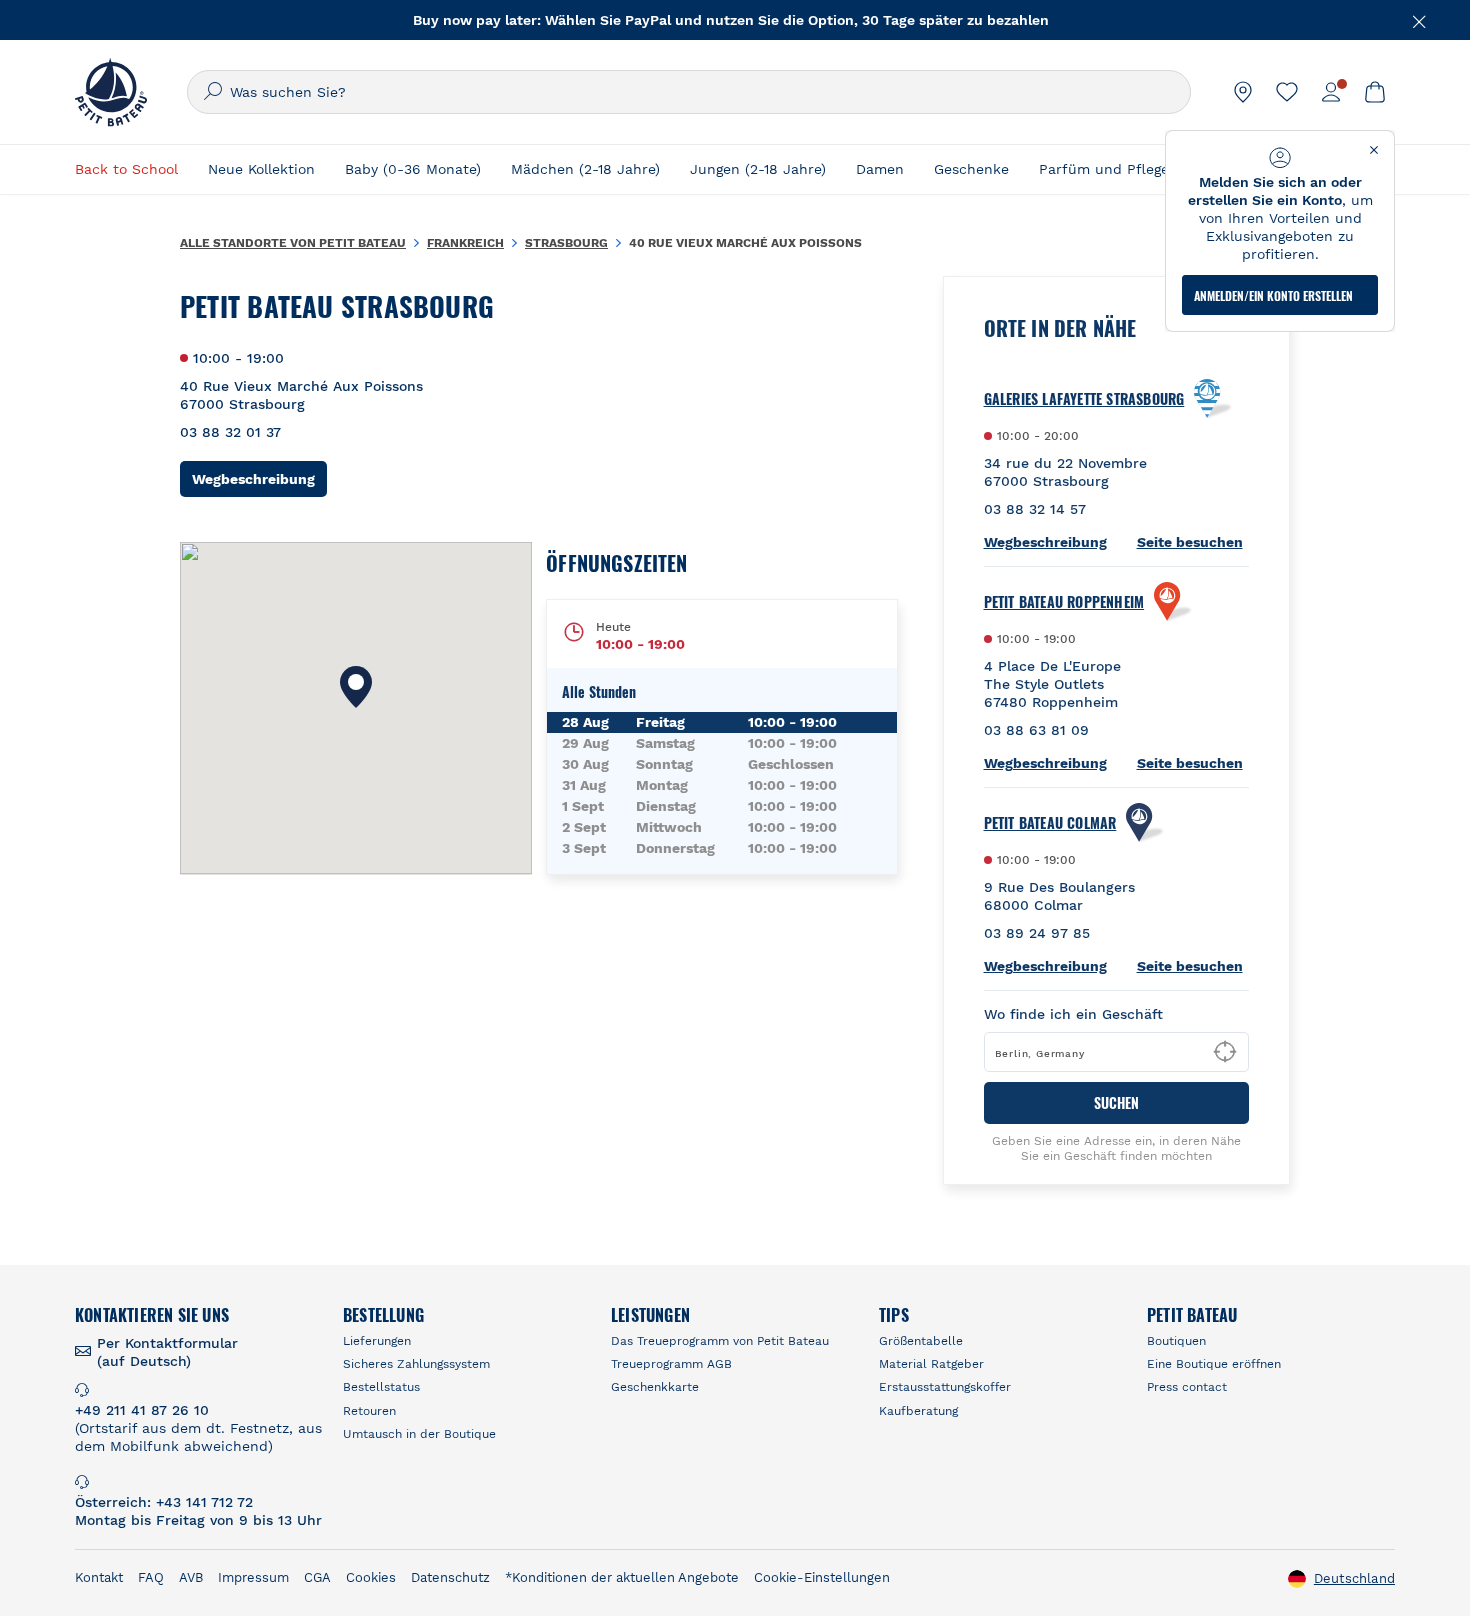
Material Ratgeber (931, 1364)
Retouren (369, 1411)
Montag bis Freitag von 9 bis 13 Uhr (198, 1520)
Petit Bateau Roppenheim (1064, 602)
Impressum (253, 1577)
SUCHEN (1116, 1102)
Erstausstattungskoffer (945, 1387)
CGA (317, 1577)
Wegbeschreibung (259, 478)
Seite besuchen (1190, 542)
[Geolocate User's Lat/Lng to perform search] (1225, 1052)
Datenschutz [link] (450, 1577)
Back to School (126, 169)
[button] (356, 687)
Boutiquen (1176, 1341)
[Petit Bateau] (111, 92)
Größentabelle (921, 1341)
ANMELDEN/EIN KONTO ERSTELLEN (1273, 295)
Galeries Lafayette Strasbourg (1084, 399)
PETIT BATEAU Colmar (1050, 823)
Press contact (1187, 1387)
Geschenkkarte (655, 1387)
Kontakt (99, 1577)
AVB (191, 1577)
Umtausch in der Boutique (419, 1434)
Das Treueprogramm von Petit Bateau (720, 1341)
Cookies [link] (371, 1577)
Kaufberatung (918, 1411)
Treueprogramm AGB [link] (671, 1364)
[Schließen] (1420, 20)
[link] (1243, 92)
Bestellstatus (381, 1387)
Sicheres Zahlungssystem (416, 1364)
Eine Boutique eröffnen (1214, 1364)
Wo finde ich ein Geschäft (1073, 1014)
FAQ (151, 1577)
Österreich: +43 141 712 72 (164, 1502)
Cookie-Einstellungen (822, 1577)
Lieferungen (377, 1341)
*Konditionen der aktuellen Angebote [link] (622, 1577)
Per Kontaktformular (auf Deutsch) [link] (167, 1352)
